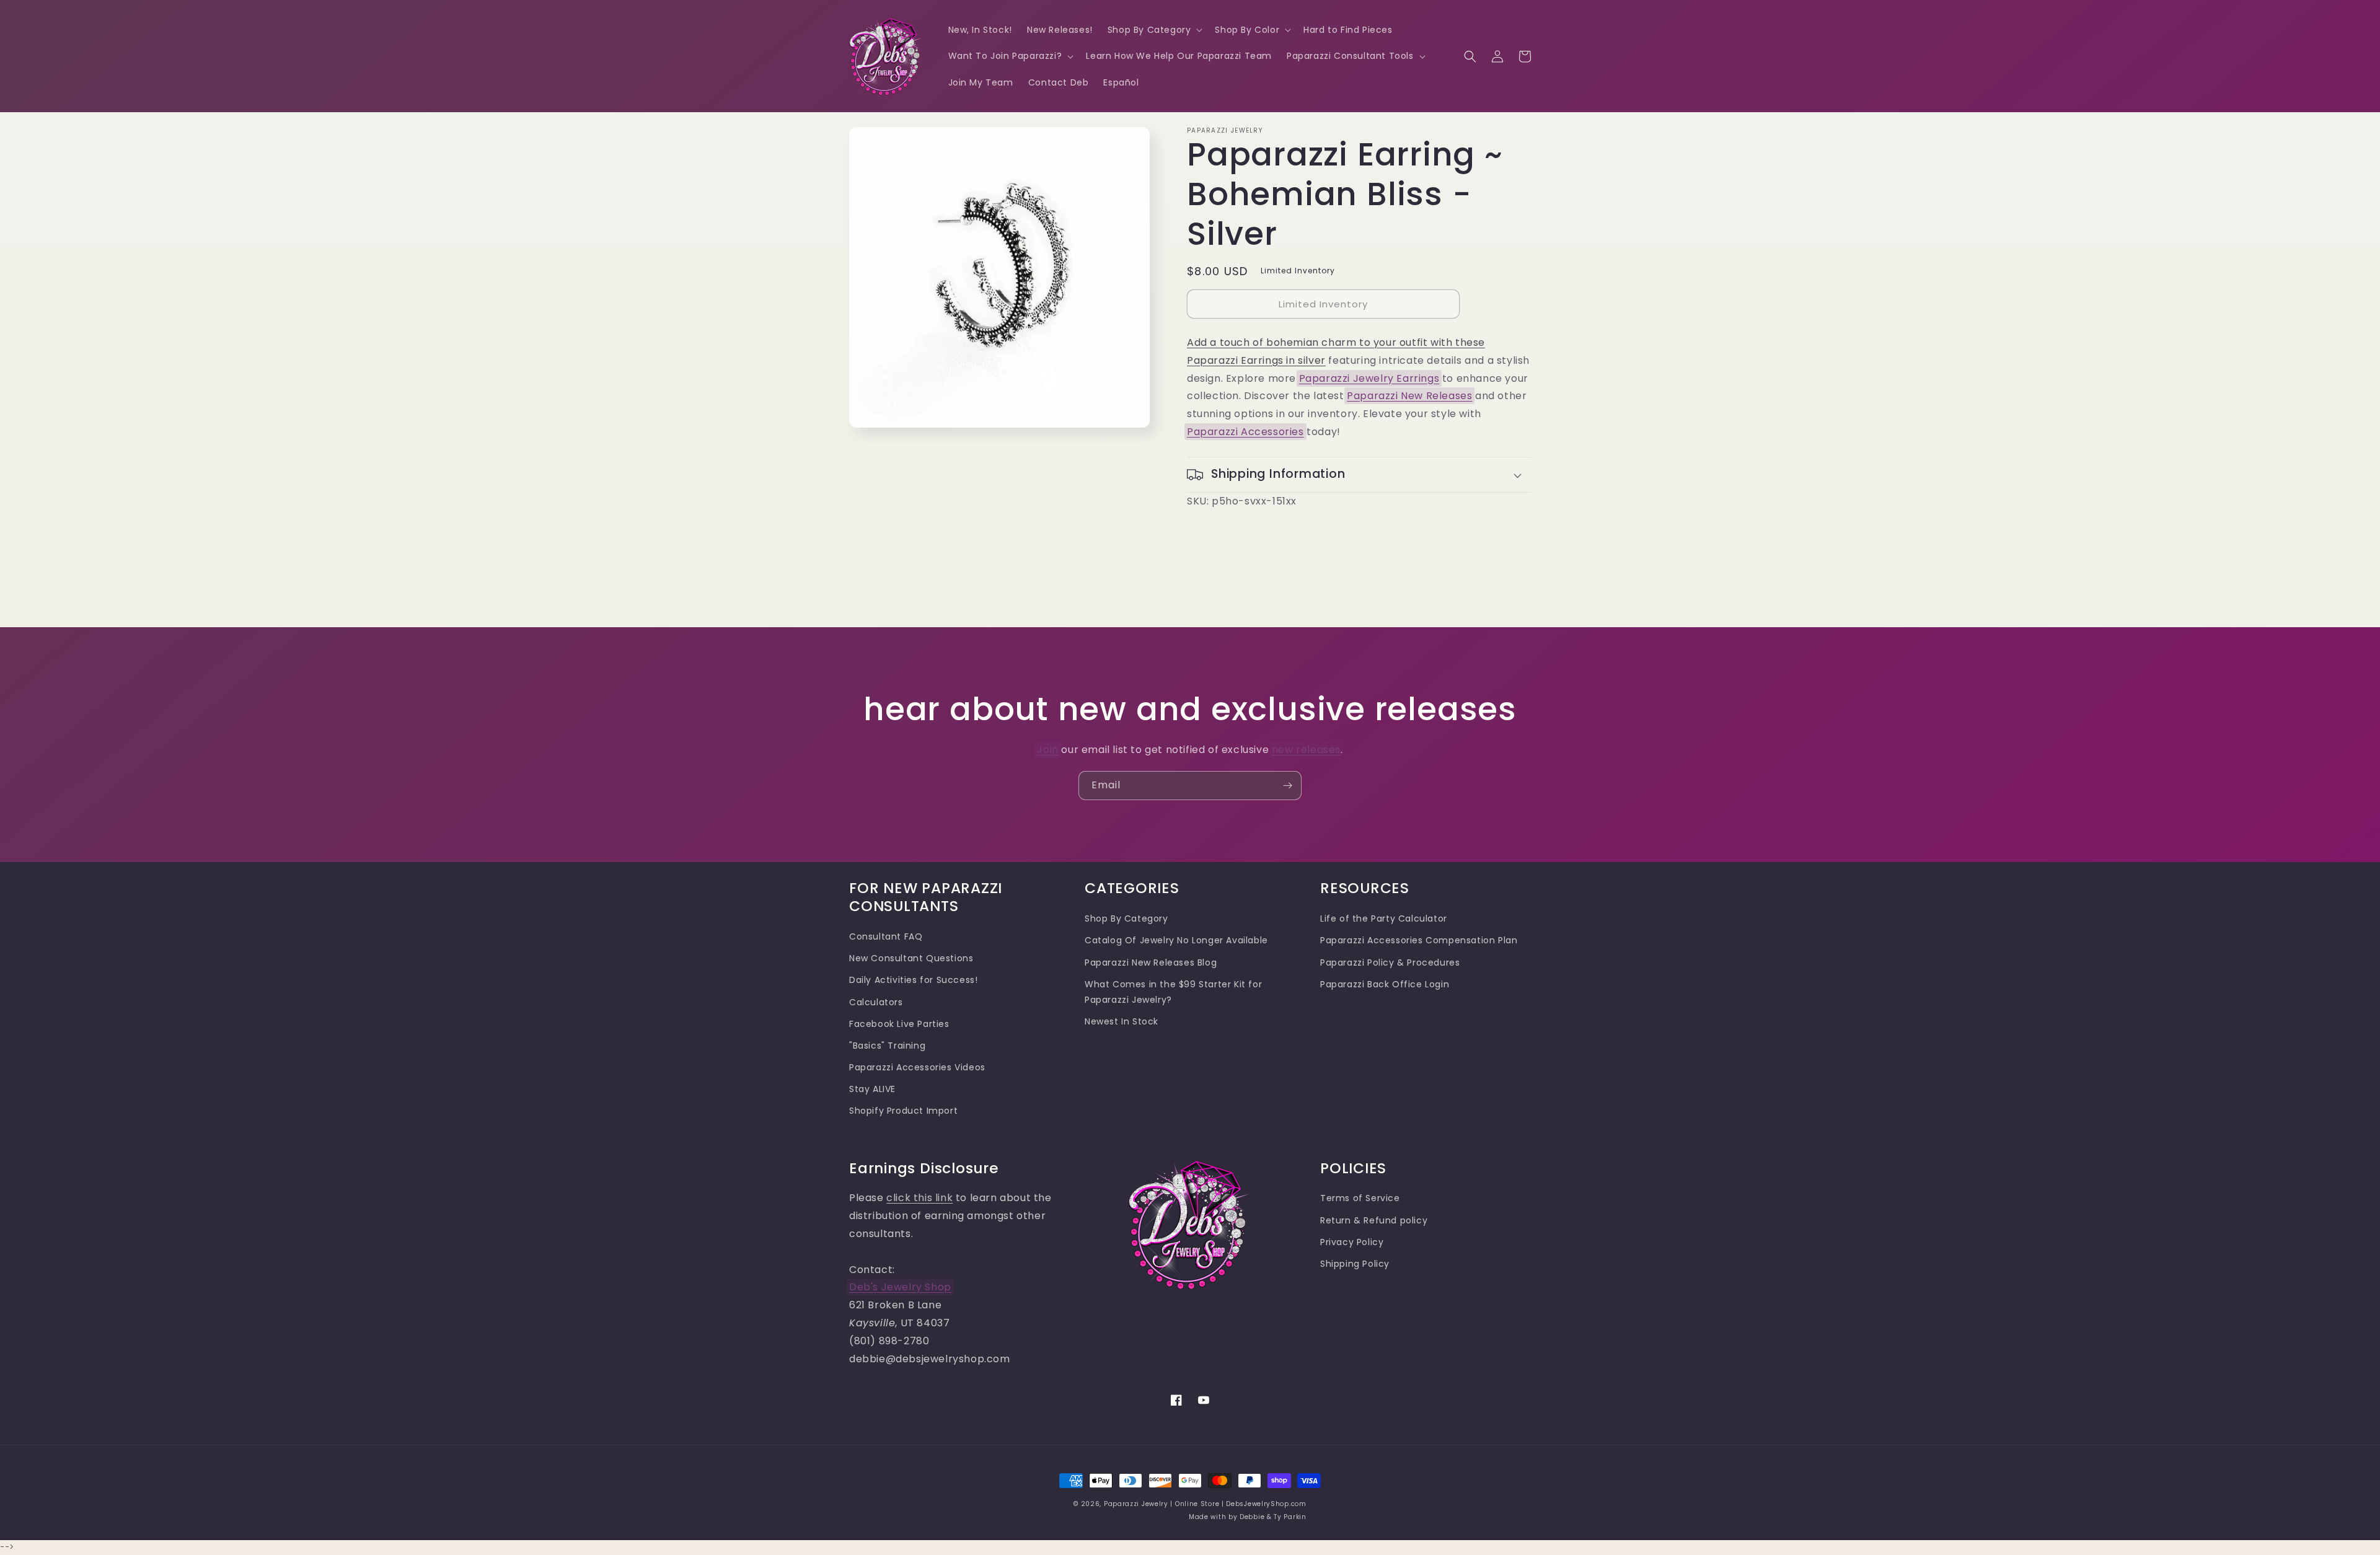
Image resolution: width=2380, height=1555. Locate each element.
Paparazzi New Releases (1409, 396)
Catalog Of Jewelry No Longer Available (1176, 940)
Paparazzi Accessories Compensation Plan (1419, 940)
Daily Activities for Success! (913, 980)
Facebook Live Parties (899, 1024)
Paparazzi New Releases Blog (1151, 963)
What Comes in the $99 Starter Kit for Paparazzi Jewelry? (1173, 992)
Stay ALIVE (872, 1089)
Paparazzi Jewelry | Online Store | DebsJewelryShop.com (1205, 1504)
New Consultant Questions (911, 958)
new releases (1306, 750)
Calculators (876, 1002)
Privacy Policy (1352, 1242)
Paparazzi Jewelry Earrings (1369, 378)
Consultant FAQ (886, 936)
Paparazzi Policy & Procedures (1390, 963)
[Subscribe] (1287, 786)
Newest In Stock (1122, 1021)
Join (1047, 750)
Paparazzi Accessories (1245, 432)
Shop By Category (1126, 918)
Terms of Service (1360, 1198)
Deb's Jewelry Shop (900, 1287)
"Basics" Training (887, 1046)
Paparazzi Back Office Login (1385, 984)
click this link (919, 1198)
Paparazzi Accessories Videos (917, 1067)
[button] (1154, 30)
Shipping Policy (1355, 1264)
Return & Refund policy (1374, 1220)
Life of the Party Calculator (1384, 918)
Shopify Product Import (903, 1111)
